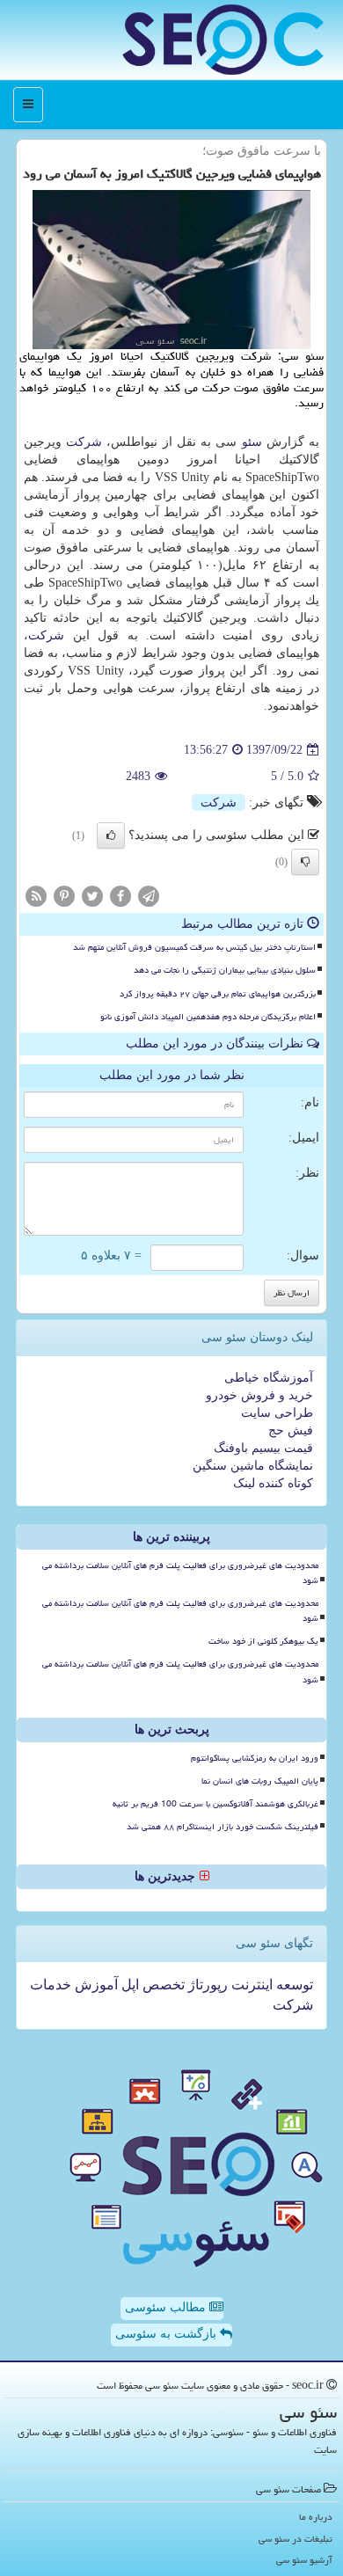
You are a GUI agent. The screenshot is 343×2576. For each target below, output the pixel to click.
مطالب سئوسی (167, 2307)
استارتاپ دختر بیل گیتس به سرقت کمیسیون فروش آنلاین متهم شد (194, 947)
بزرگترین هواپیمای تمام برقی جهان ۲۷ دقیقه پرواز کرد (218, 994)
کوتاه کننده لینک (273, 1483)
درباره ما (316, 2517)
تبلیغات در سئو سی (296, 2539)
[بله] (111, 836)
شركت (84, 442)
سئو (252, 442)
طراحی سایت (277, 1413)
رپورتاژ (206, 1985)
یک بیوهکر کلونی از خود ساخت (263, 1641)
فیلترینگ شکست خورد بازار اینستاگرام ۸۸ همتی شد (223, 1827)
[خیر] (305, 862)
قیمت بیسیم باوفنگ (263, 1448)
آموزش (95, 1985)
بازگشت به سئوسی (168, 2334)
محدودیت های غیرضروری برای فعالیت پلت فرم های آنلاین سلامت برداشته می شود (180, 1573)
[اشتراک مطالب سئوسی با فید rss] (36, 896)
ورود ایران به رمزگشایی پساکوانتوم (255, 1758)
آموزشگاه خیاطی (269, 1378)
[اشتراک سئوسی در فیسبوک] (120, 896)
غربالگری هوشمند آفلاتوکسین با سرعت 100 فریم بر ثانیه (215, 1804)
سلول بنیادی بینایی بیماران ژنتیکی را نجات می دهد (225, 970)
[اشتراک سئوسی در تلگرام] (149, 896)
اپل (128, 1985)
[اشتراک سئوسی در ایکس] (92, 896)
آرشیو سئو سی (304, 2560)
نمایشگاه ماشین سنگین (253, 1466)
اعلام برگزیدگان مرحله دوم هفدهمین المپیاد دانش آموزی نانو (208, 1017)
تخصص (162, 1985)
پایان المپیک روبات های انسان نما (260, 1781)
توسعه (293, 1985)
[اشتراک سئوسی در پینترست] (64, 896)
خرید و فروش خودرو (259, 1395)
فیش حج (291, 1430)
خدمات (51, 1985)
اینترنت (250, 1985)
